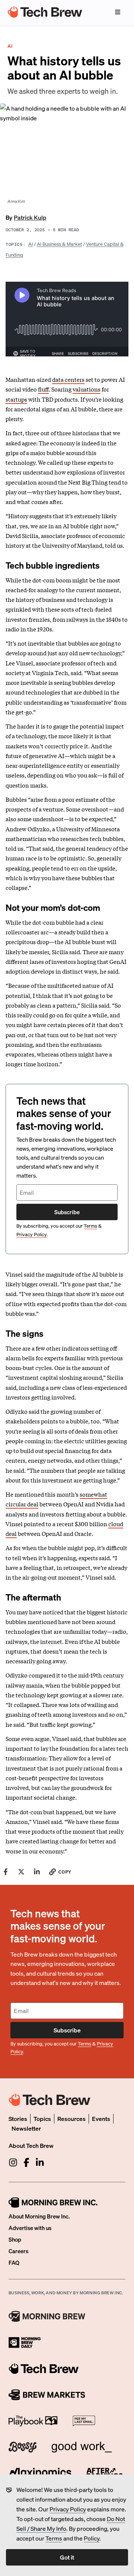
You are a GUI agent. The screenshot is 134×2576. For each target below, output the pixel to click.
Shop (15, 2239)
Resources (71, 2119)
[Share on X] (21, 1872)
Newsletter (26, 2128)
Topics (42, 2119)
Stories (18, 2119)
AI (31, 244)
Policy (92, 2538)
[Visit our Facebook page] (26, 2162)
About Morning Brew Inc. (39, 2216)
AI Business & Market (59, 244)
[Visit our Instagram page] (13, 2162)
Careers (18, 2251)
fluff (43, 389)
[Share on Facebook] (6, 1872)
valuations (87, 389)
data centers (68, 379)
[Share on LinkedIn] (37, 1872)
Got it (67, 2557)
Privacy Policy (68, 2509)
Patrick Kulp (30, 217)
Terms (54, 2538)
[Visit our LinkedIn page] (40, 2162)
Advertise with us (30, 2228)
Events (101, 2119)
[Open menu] (118, 12)
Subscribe (67, 1212)
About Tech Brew (31, 2145)
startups (16, 399)
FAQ (14, 2263)
